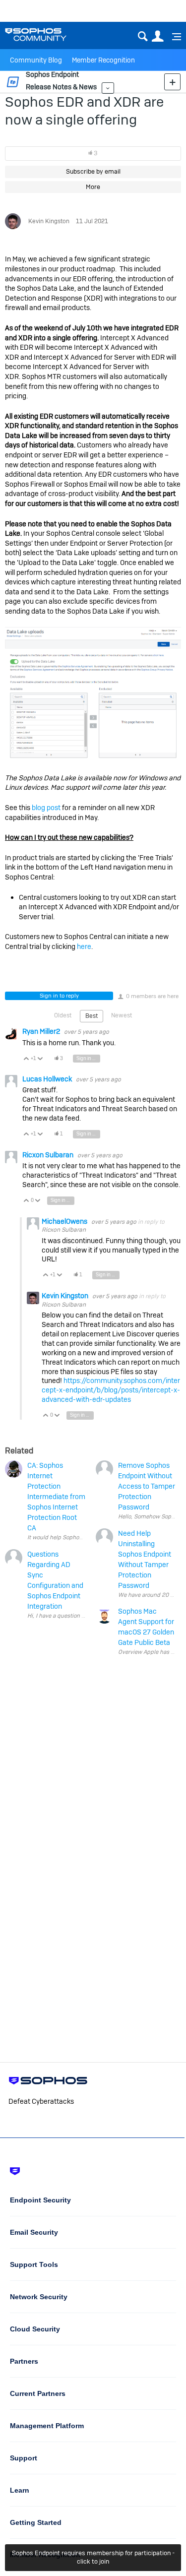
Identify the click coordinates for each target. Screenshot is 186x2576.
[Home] (48, 34)
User (157, 36)
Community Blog (36, 60)
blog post (46, 808)
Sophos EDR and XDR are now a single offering (84, 111)
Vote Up (27, 1059)
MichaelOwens (65, 1221)
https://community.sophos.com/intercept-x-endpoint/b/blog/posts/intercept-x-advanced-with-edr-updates (111, 1390)
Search (143, 36)
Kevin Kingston (49, 221)
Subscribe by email (93, 171)
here (84, 946)
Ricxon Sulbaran (49, 1155)
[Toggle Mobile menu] (173, 37)
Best (92, 1016)
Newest (122, 1015)
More (108, 88)
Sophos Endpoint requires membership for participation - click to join (93, 2557)
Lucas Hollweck (48, 1079)
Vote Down (40, 1059)
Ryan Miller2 (42, 1031)
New (172, 82)
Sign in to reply (59, 996)
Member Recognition (103, 60)
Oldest (63, 1015)
